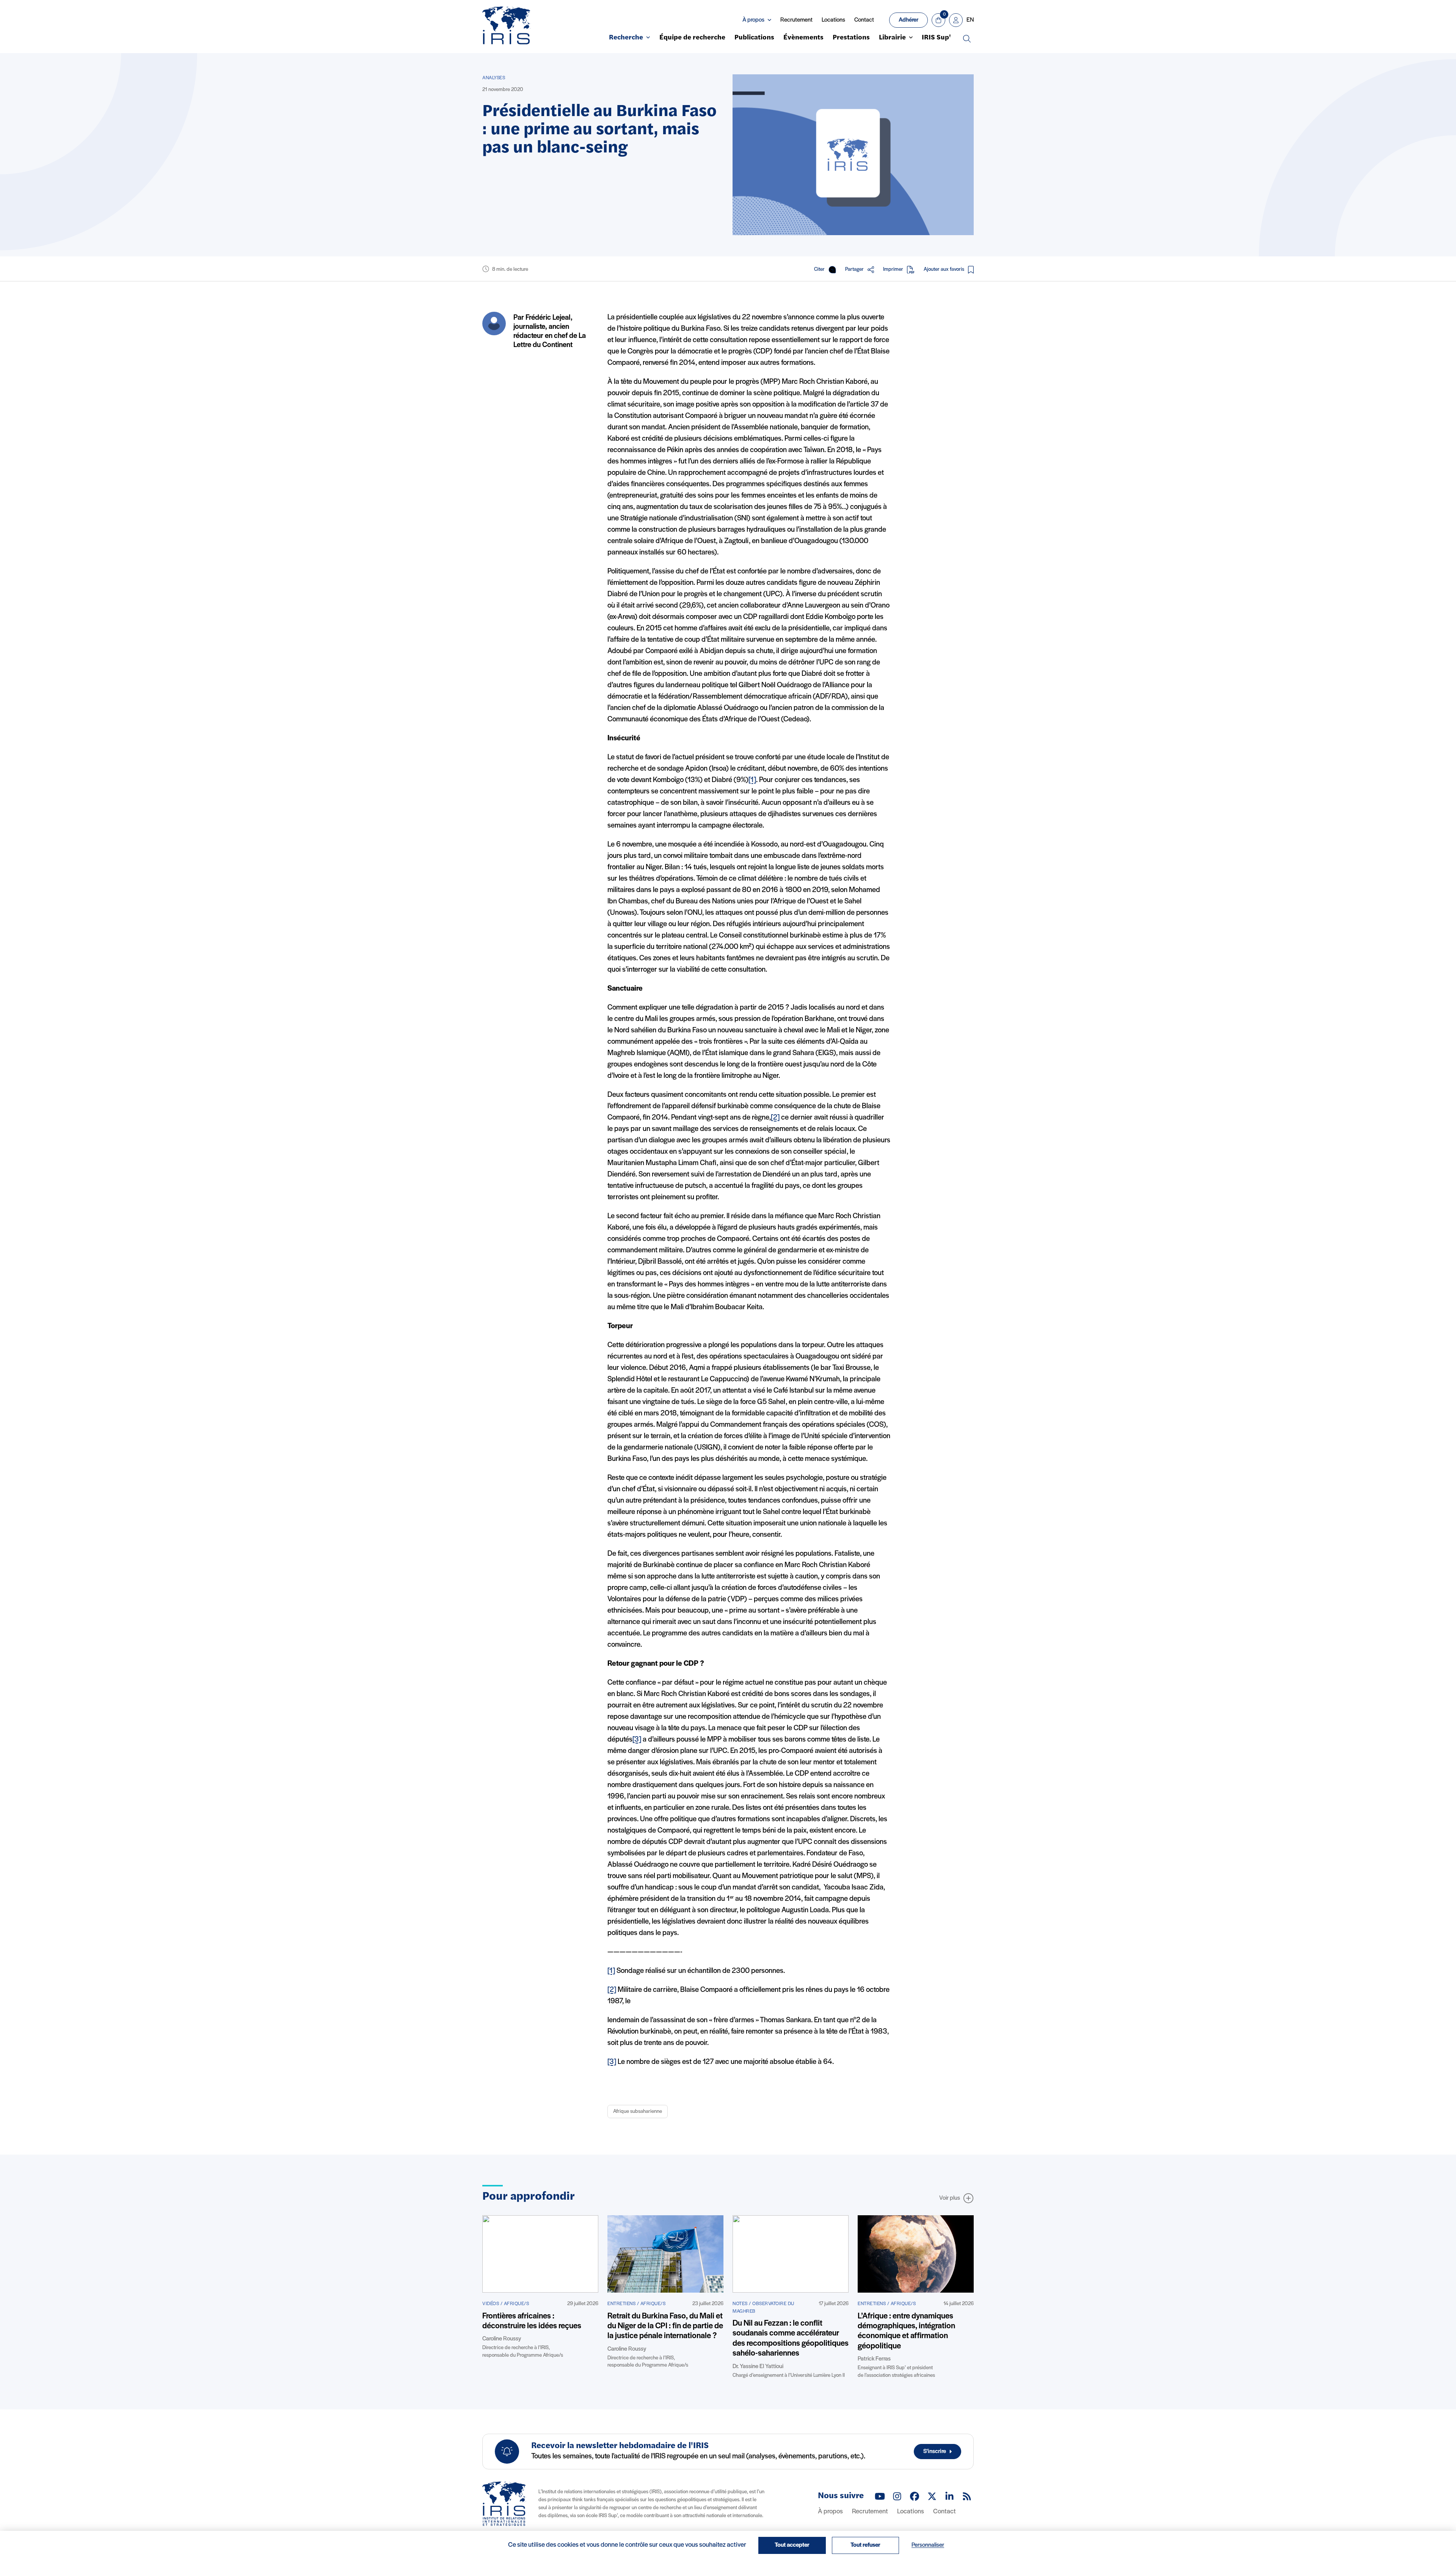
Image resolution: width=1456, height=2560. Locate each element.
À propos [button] (753, 20)
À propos (830, 2512)
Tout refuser (865, 2545)
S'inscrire (935, 2452)
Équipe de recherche (692, 38)
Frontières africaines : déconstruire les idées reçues (532, 2321)
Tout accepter (792, 2545)
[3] (637, 1740)
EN (970, 20)
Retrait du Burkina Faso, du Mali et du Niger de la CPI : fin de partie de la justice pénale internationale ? (665, 2326)
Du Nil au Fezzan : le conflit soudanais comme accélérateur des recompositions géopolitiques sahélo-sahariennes (791, 2339)
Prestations (851, 38)
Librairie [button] (892, 38)
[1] (752, 780)
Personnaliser (928, 2545)
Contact (864, 20)
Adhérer (908, 20)
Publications (754, 38)
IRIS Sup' (936, 38)
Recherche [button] (626, 38)
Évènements (803, 38)
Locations (833, 20)
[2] (775, 1118)
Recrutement (796, 20)
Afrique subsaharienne (638, 2112)
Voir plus (950, 2198)
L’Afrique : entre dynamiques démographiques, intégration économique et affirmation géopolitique (906, 2331)
